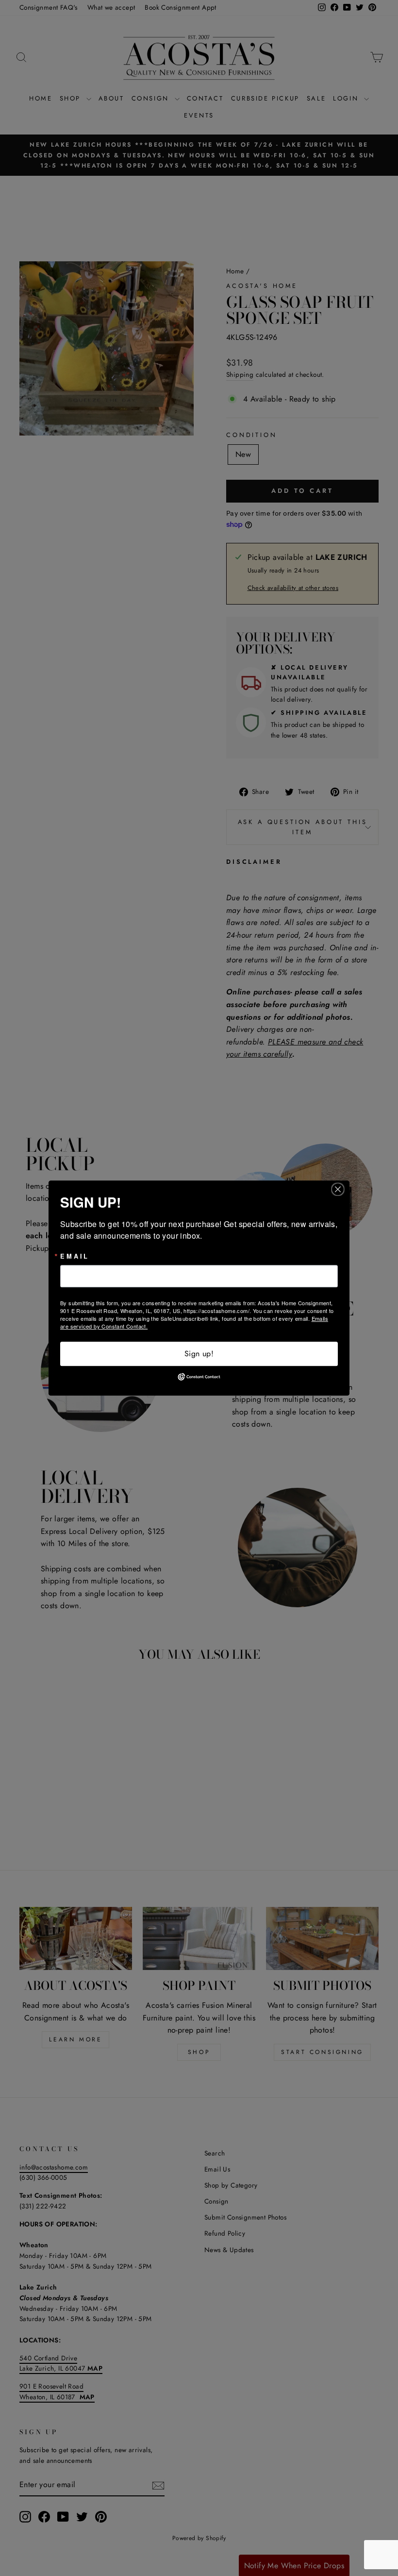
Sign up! (199, 1354)
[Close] (341, 1189)
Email (75, 1256)
